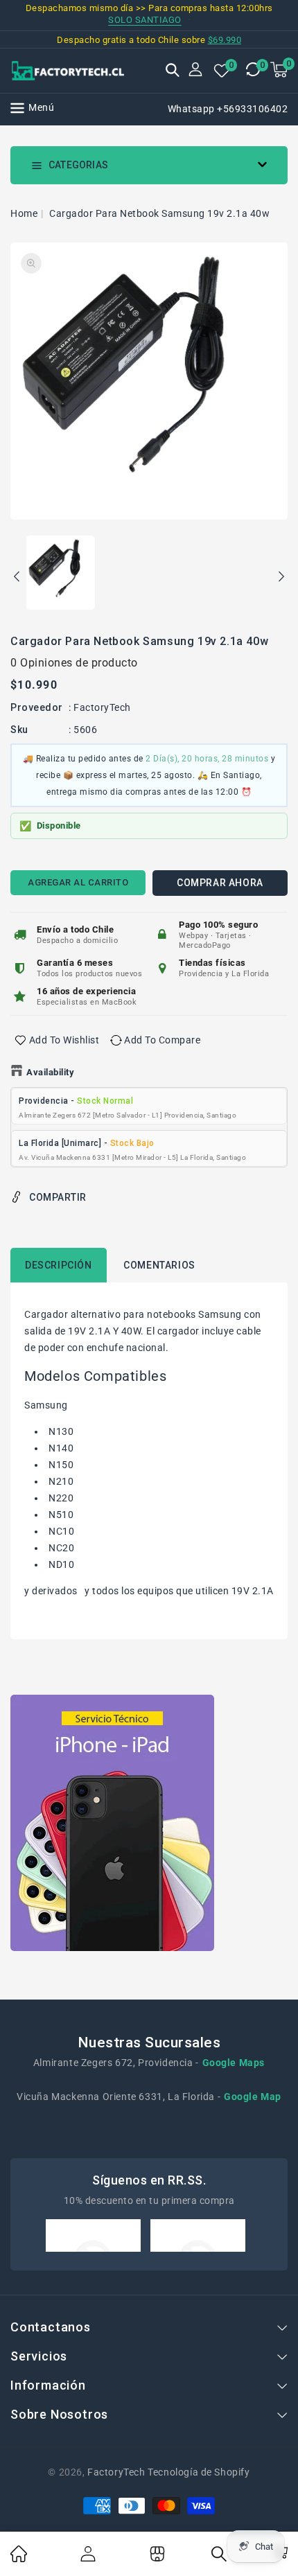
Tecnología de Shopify (199, 2472)
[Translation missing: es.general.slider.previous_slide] (17, 579)
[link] (19, 2559)
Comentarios (159, 1265)
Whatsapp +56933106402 (228, 109)
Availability (50, 1072)
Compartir (58, 1197)
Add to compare (162, 1040)
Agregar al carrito (78, 882)
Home (24, 213)
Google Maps (234, 2063)
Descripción (59, 1265)
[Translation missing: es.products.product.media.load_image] (61, 574)
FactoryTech (102, 707)
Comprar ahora (220, 883)
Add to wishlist (64, 1040)
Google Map (253, 2097)
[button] (173, 71)
